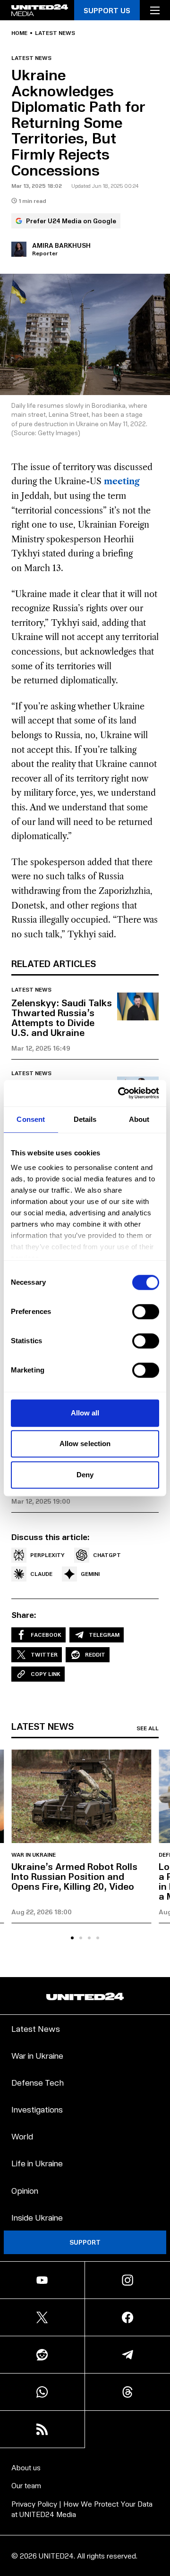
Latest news (55, 33)
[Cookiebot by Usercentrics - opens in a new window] (120, 1093)
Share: (24, 1615)
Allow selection (85, 1444)
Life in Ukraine (37, 2163)
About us (26, 2467)
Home (19, 33)
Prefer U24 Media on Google (71, 221)
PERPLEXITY (47, 1555)
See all (148, 1728)
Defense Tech (38, 2082)
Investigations (37, 2109)
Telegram (104, 1635)
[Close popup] (159, 2489)
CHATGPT (107, 1555)
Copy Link (46, 1674)
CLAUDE (41, 1574)
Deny (85, 1475)
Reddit (95, 1654)
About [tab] (139, 1119)
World (22, 2136)
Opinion (25, 2190)
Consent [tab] (31, 1119)
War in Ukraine (34, 1855)
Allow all (85, 1413)
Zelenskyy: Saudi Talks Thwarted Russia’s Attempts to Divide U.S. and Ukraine (62, 1017)
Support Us (107, 10)
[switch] (146, 1312)
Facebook (46, 1635)
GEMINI (90, 1574)
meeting (122, 481)
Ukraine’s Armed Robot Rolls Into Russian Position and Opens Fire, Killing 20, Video (74, 1876)
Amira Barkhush (61, 245)
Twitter (44, 1654)
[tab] (72, 1938)
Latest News (36, 2028)
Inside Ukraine (37, 2217)
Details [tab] (85, 1119)
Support (85, 2242)
